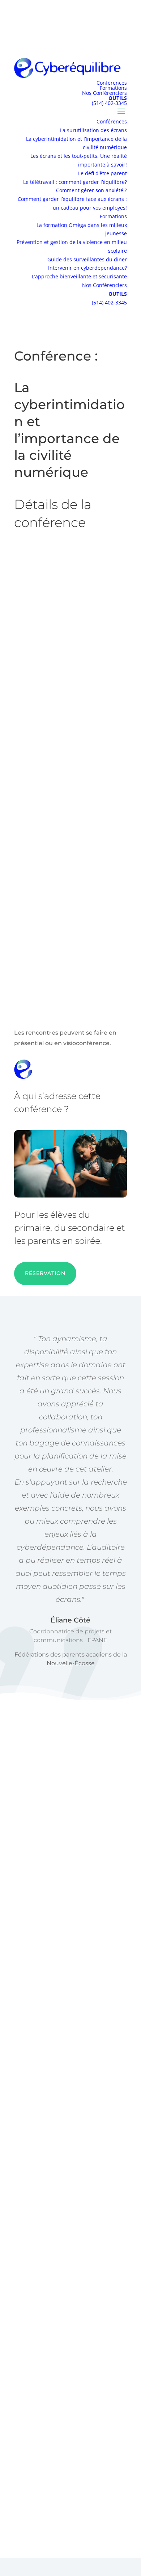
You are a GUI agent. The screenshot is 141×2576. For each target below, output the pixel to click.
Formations (113, 88)
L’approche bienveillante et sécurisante (79, 276)
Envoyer (71, 2259)
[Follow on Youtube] (116, 2509)
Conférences (112, 83)
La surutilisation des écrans (93, 130)
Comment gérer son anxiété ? (91, 190)
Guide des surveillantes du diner (87, 259)
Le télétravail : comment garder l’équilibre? (75, 182)
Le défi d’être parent (102, 173)
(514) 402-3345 (109, 103)
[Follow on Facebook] (70, 2509)
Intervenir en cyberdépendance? (87, 268)
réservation (45, 1273)
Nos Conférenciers (104, 93)
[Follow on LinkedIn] (93, 2509)
